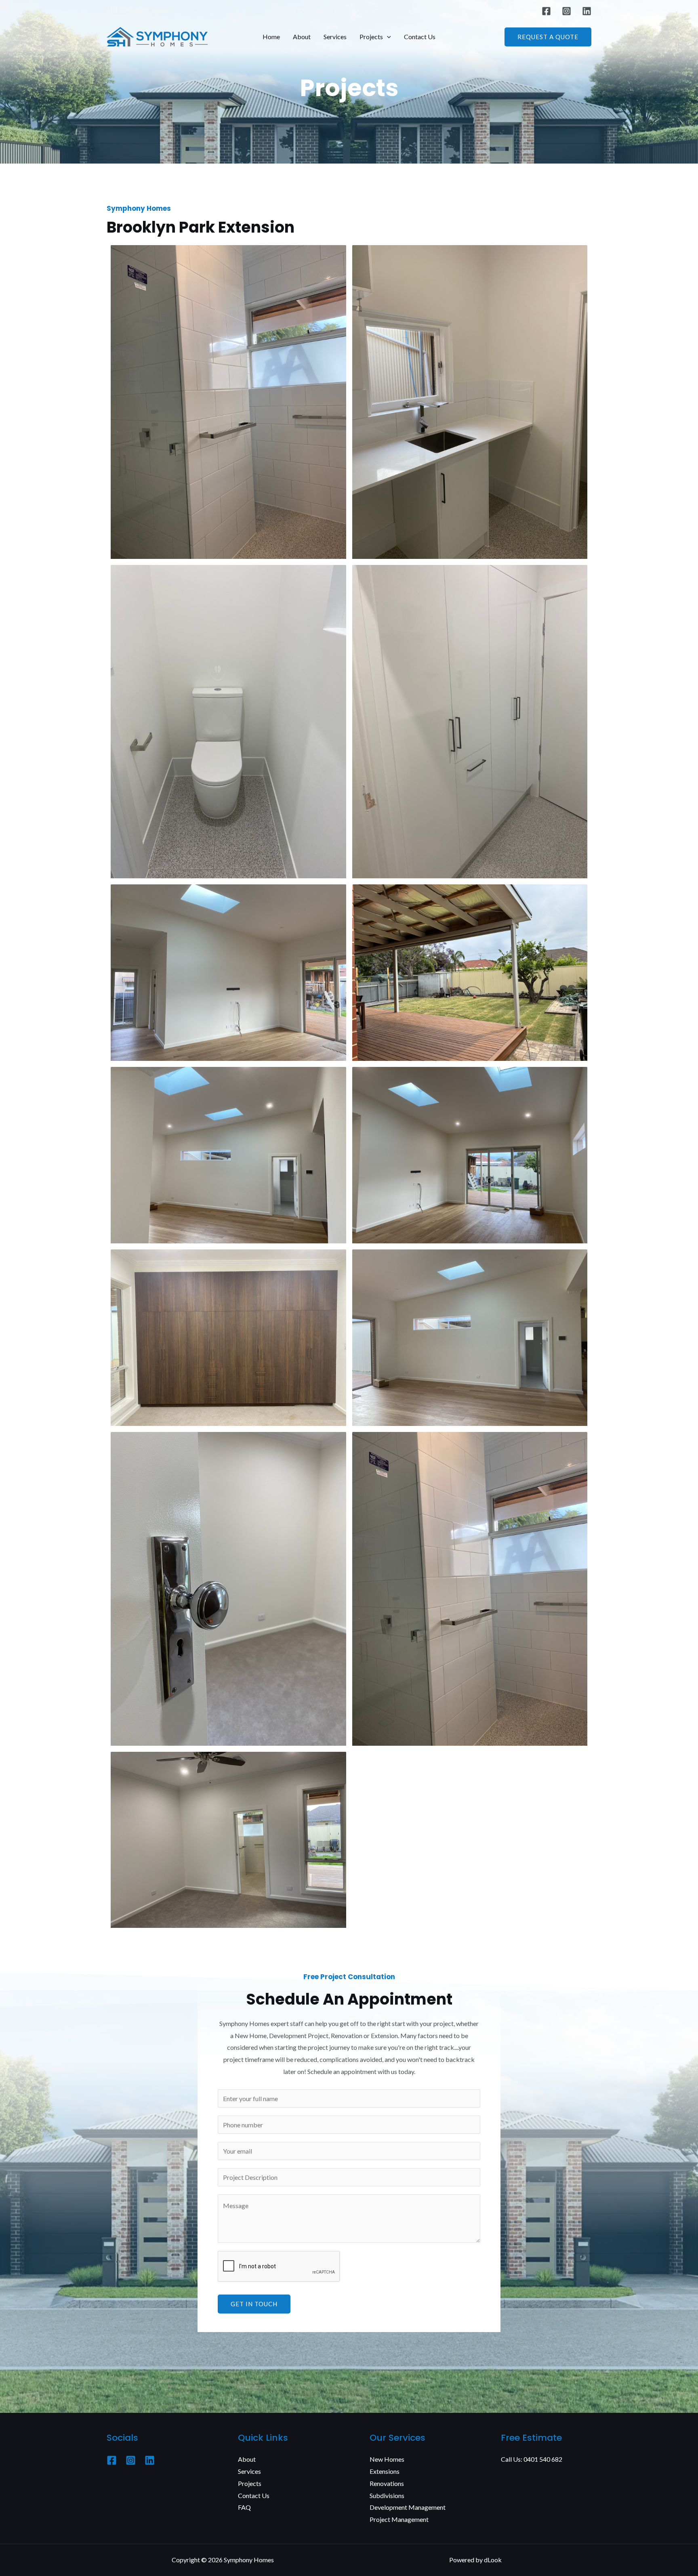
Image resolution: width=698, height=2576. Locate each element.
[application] (387, 37)
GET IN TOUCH (254, 2304)
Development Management (408, 2507)
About (302, 37)
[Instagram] (567, 11)
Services (335, 37)
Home (271, 37)
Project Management (399, 2519)
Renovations (387, 2483)
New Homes (387, 2459)
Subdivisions (387, 2495)
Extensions (385, 2471)
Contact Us (420, 37)
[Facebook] (546, 11)
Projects (371, 37)
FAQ (244, 2507)
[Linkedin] (587, 11)
